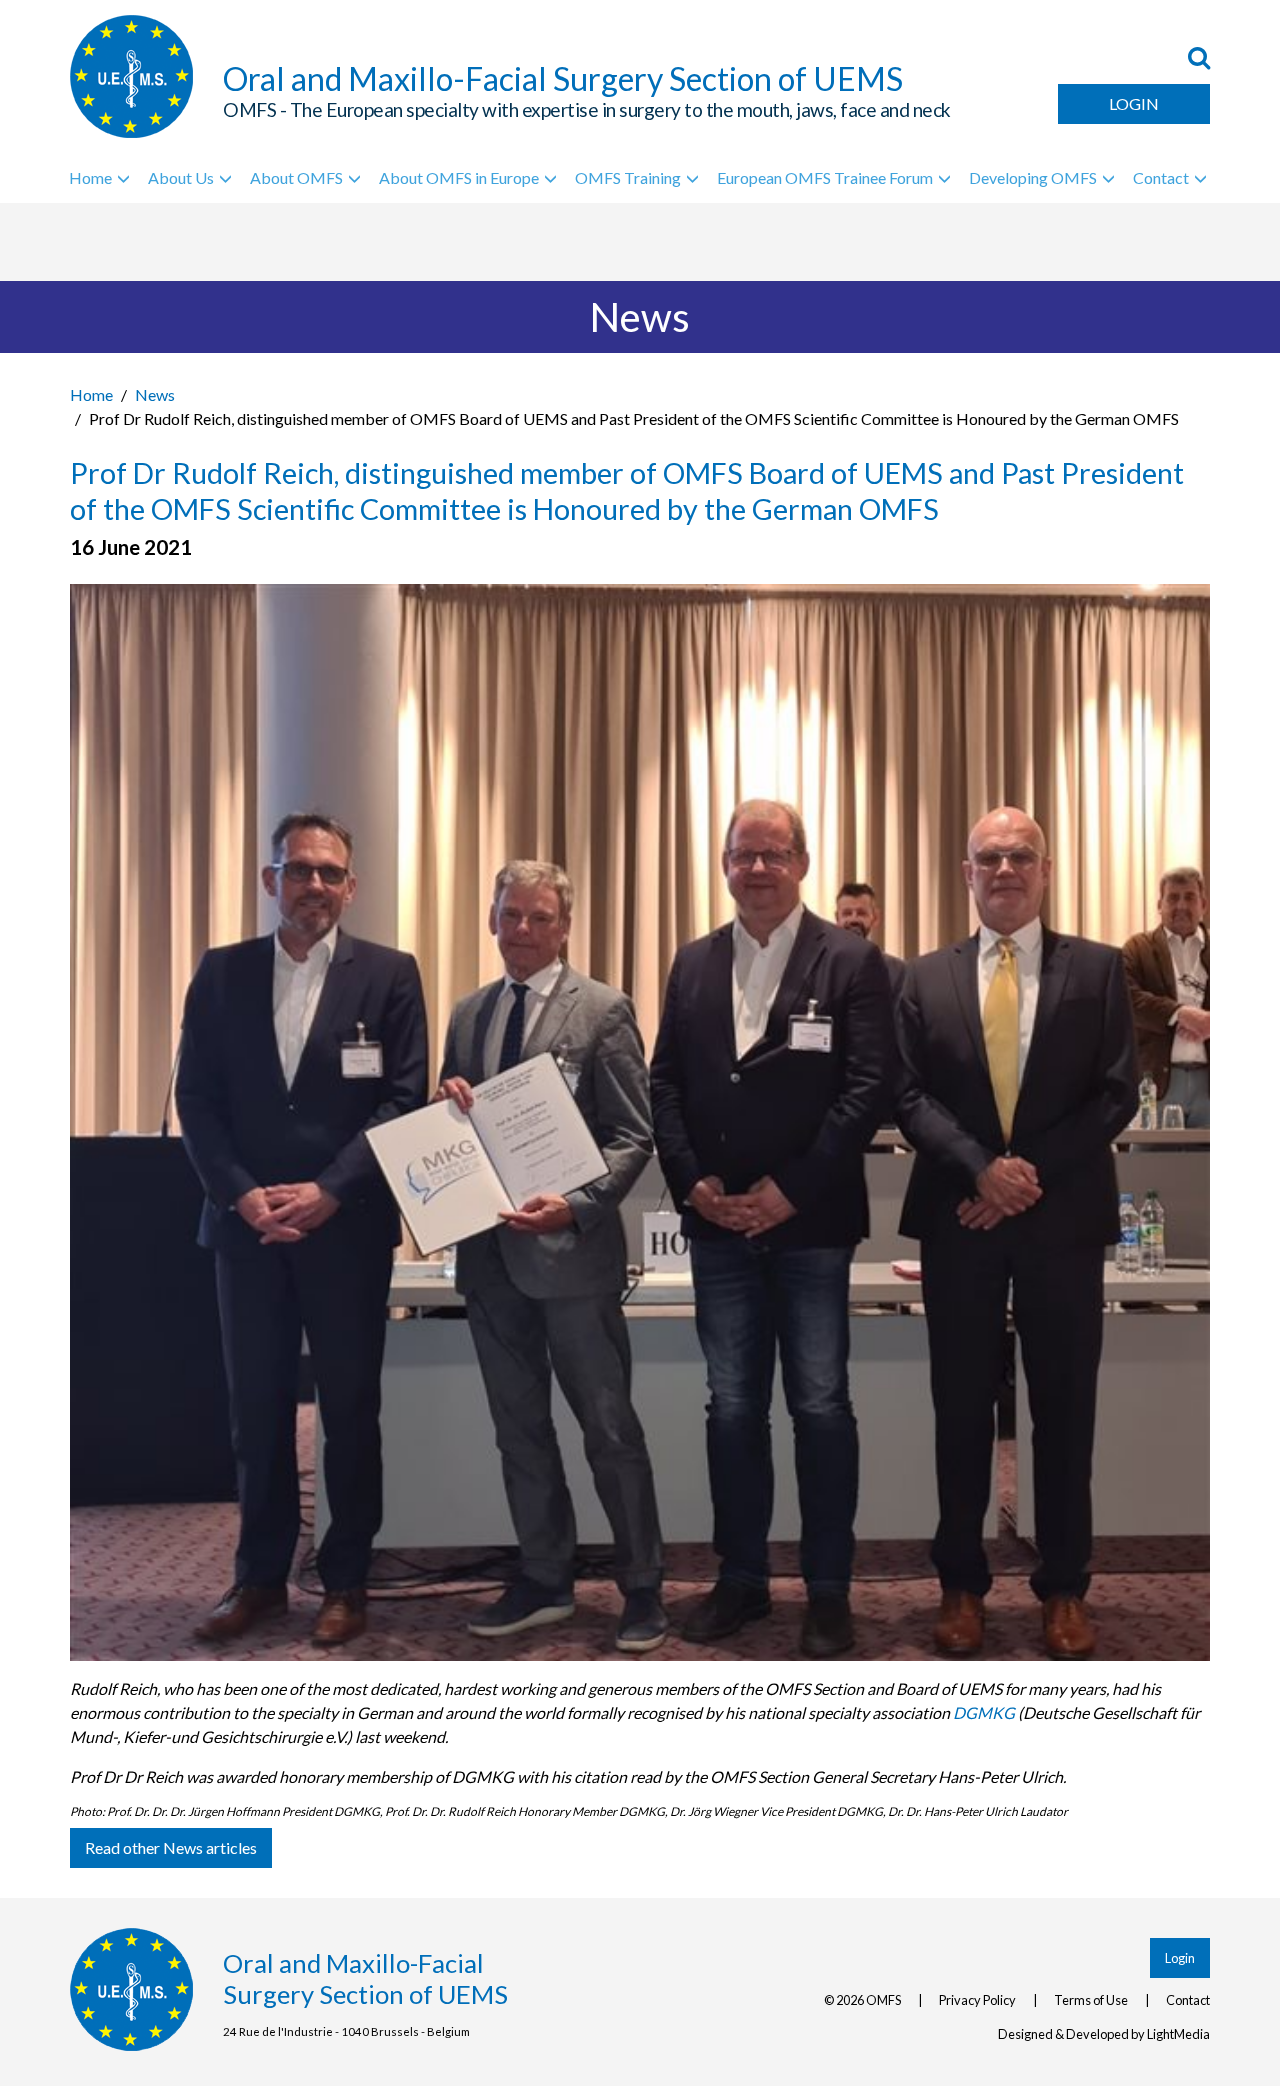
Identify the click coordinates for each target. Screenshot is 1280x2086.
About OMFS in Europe (459, 177)
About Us (181, 177)
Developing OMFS (1033, 177)
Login (1134, 103)
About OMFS (296, 177)
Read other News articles (171, 1847)
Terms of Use (1091, 2000)
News (155, 394)
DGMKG (984, 1712)
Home (90, 177)
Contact (1161, 177)
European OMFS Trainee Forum (825, 177)
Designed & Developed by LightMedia (1104, 2034)
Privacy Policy (977, 2000)
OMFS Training (628, 177)
